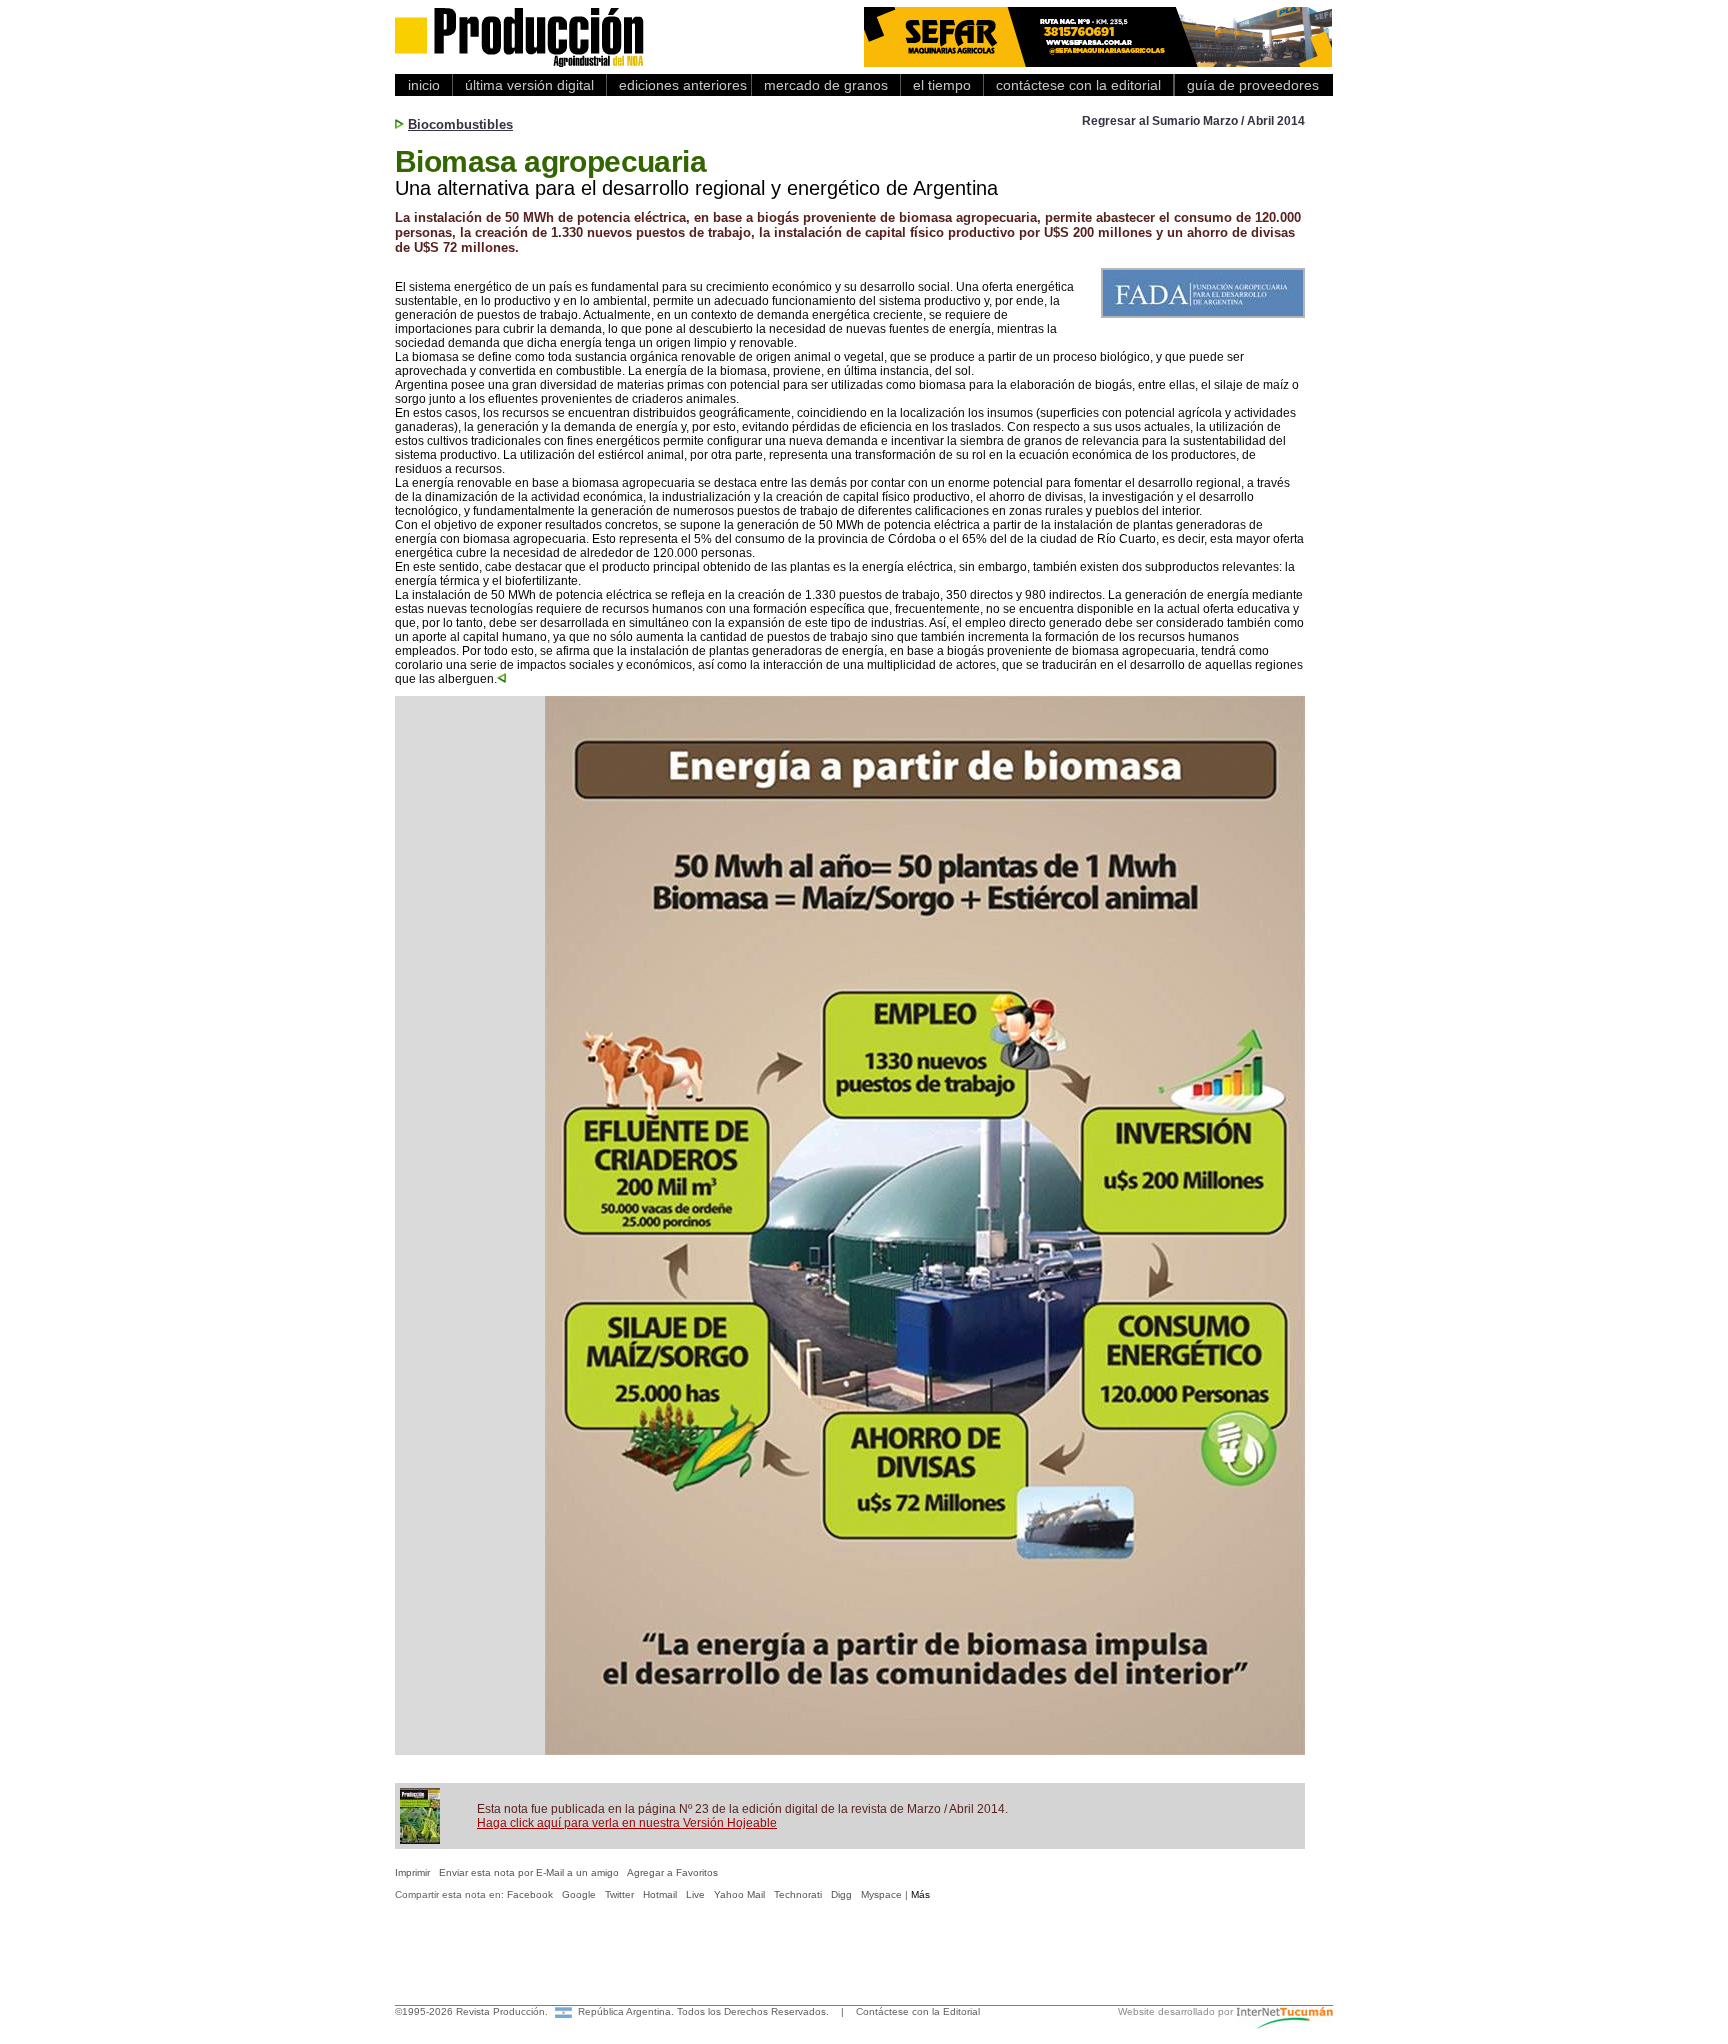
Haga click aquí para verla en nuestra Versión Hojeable (627, 1823)
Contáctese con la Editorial (918, 2011)
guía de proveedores (1249, 85)
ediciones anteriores (679, 85)
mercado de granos (826, 85)
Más (920, 1894)
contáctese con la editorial (1078, 85)
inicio (424, 85)
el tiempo (942, 85)
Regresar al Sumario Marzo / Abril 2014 (1193, 121)
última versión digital (529, 85)
